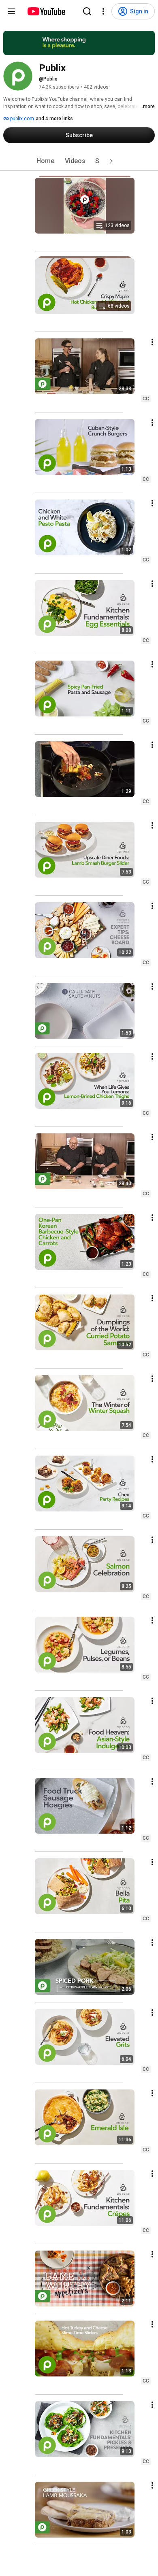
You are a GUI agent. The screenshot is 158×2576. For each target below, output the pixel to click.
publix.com (21, 119)
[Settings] (103, 11)
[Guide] (11, 11)
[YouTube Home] (46, 11)
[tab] (45, 161)
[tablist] (79, 161)
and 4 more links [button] (54, 119)
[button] (111, 161)
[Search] (87, 11)
